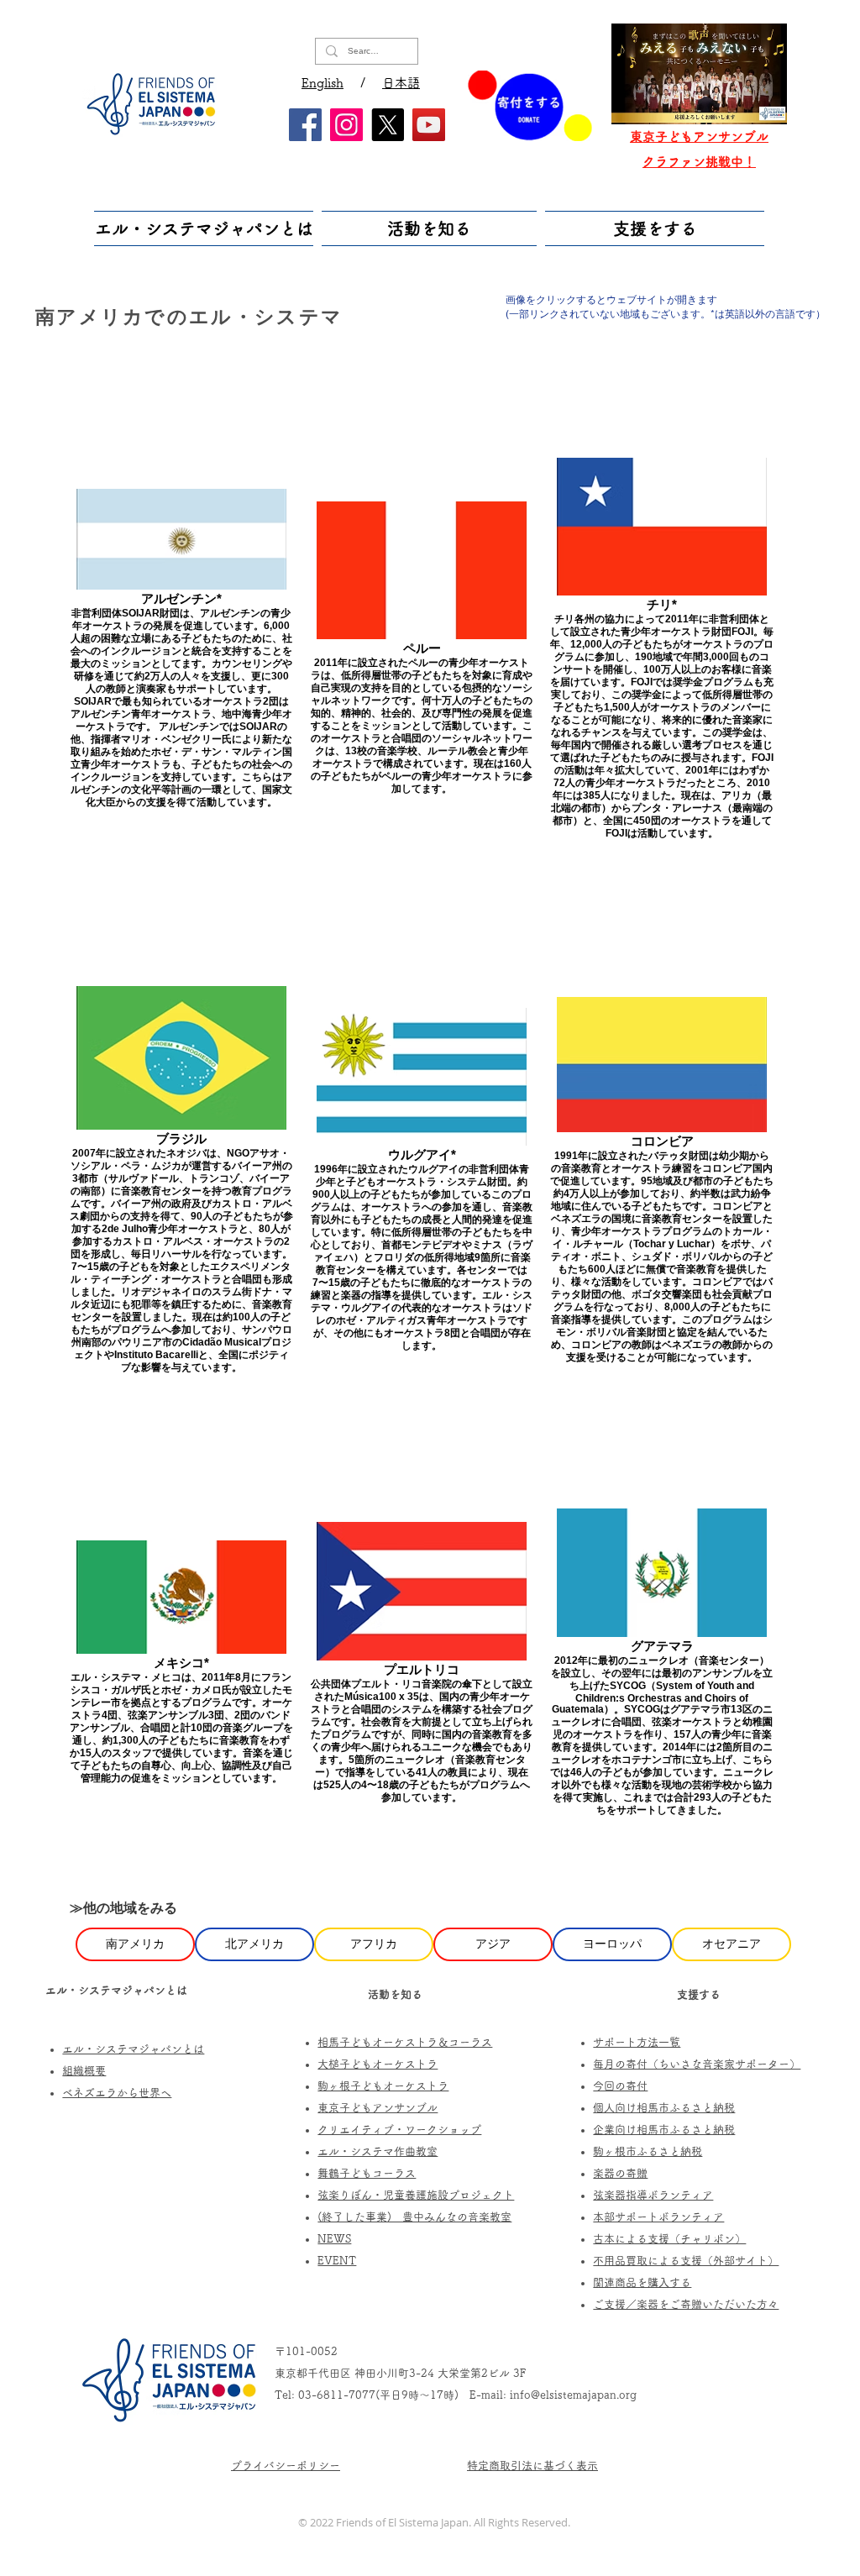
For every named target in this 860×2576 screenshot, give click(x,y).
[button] (206, 228)
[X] (388, 125)
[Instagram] (346, 125)
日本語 (401, 83)
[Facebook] (305, 125)
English (322, 83)
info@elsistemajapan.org (573, 2395)
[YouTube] (429, 125)
